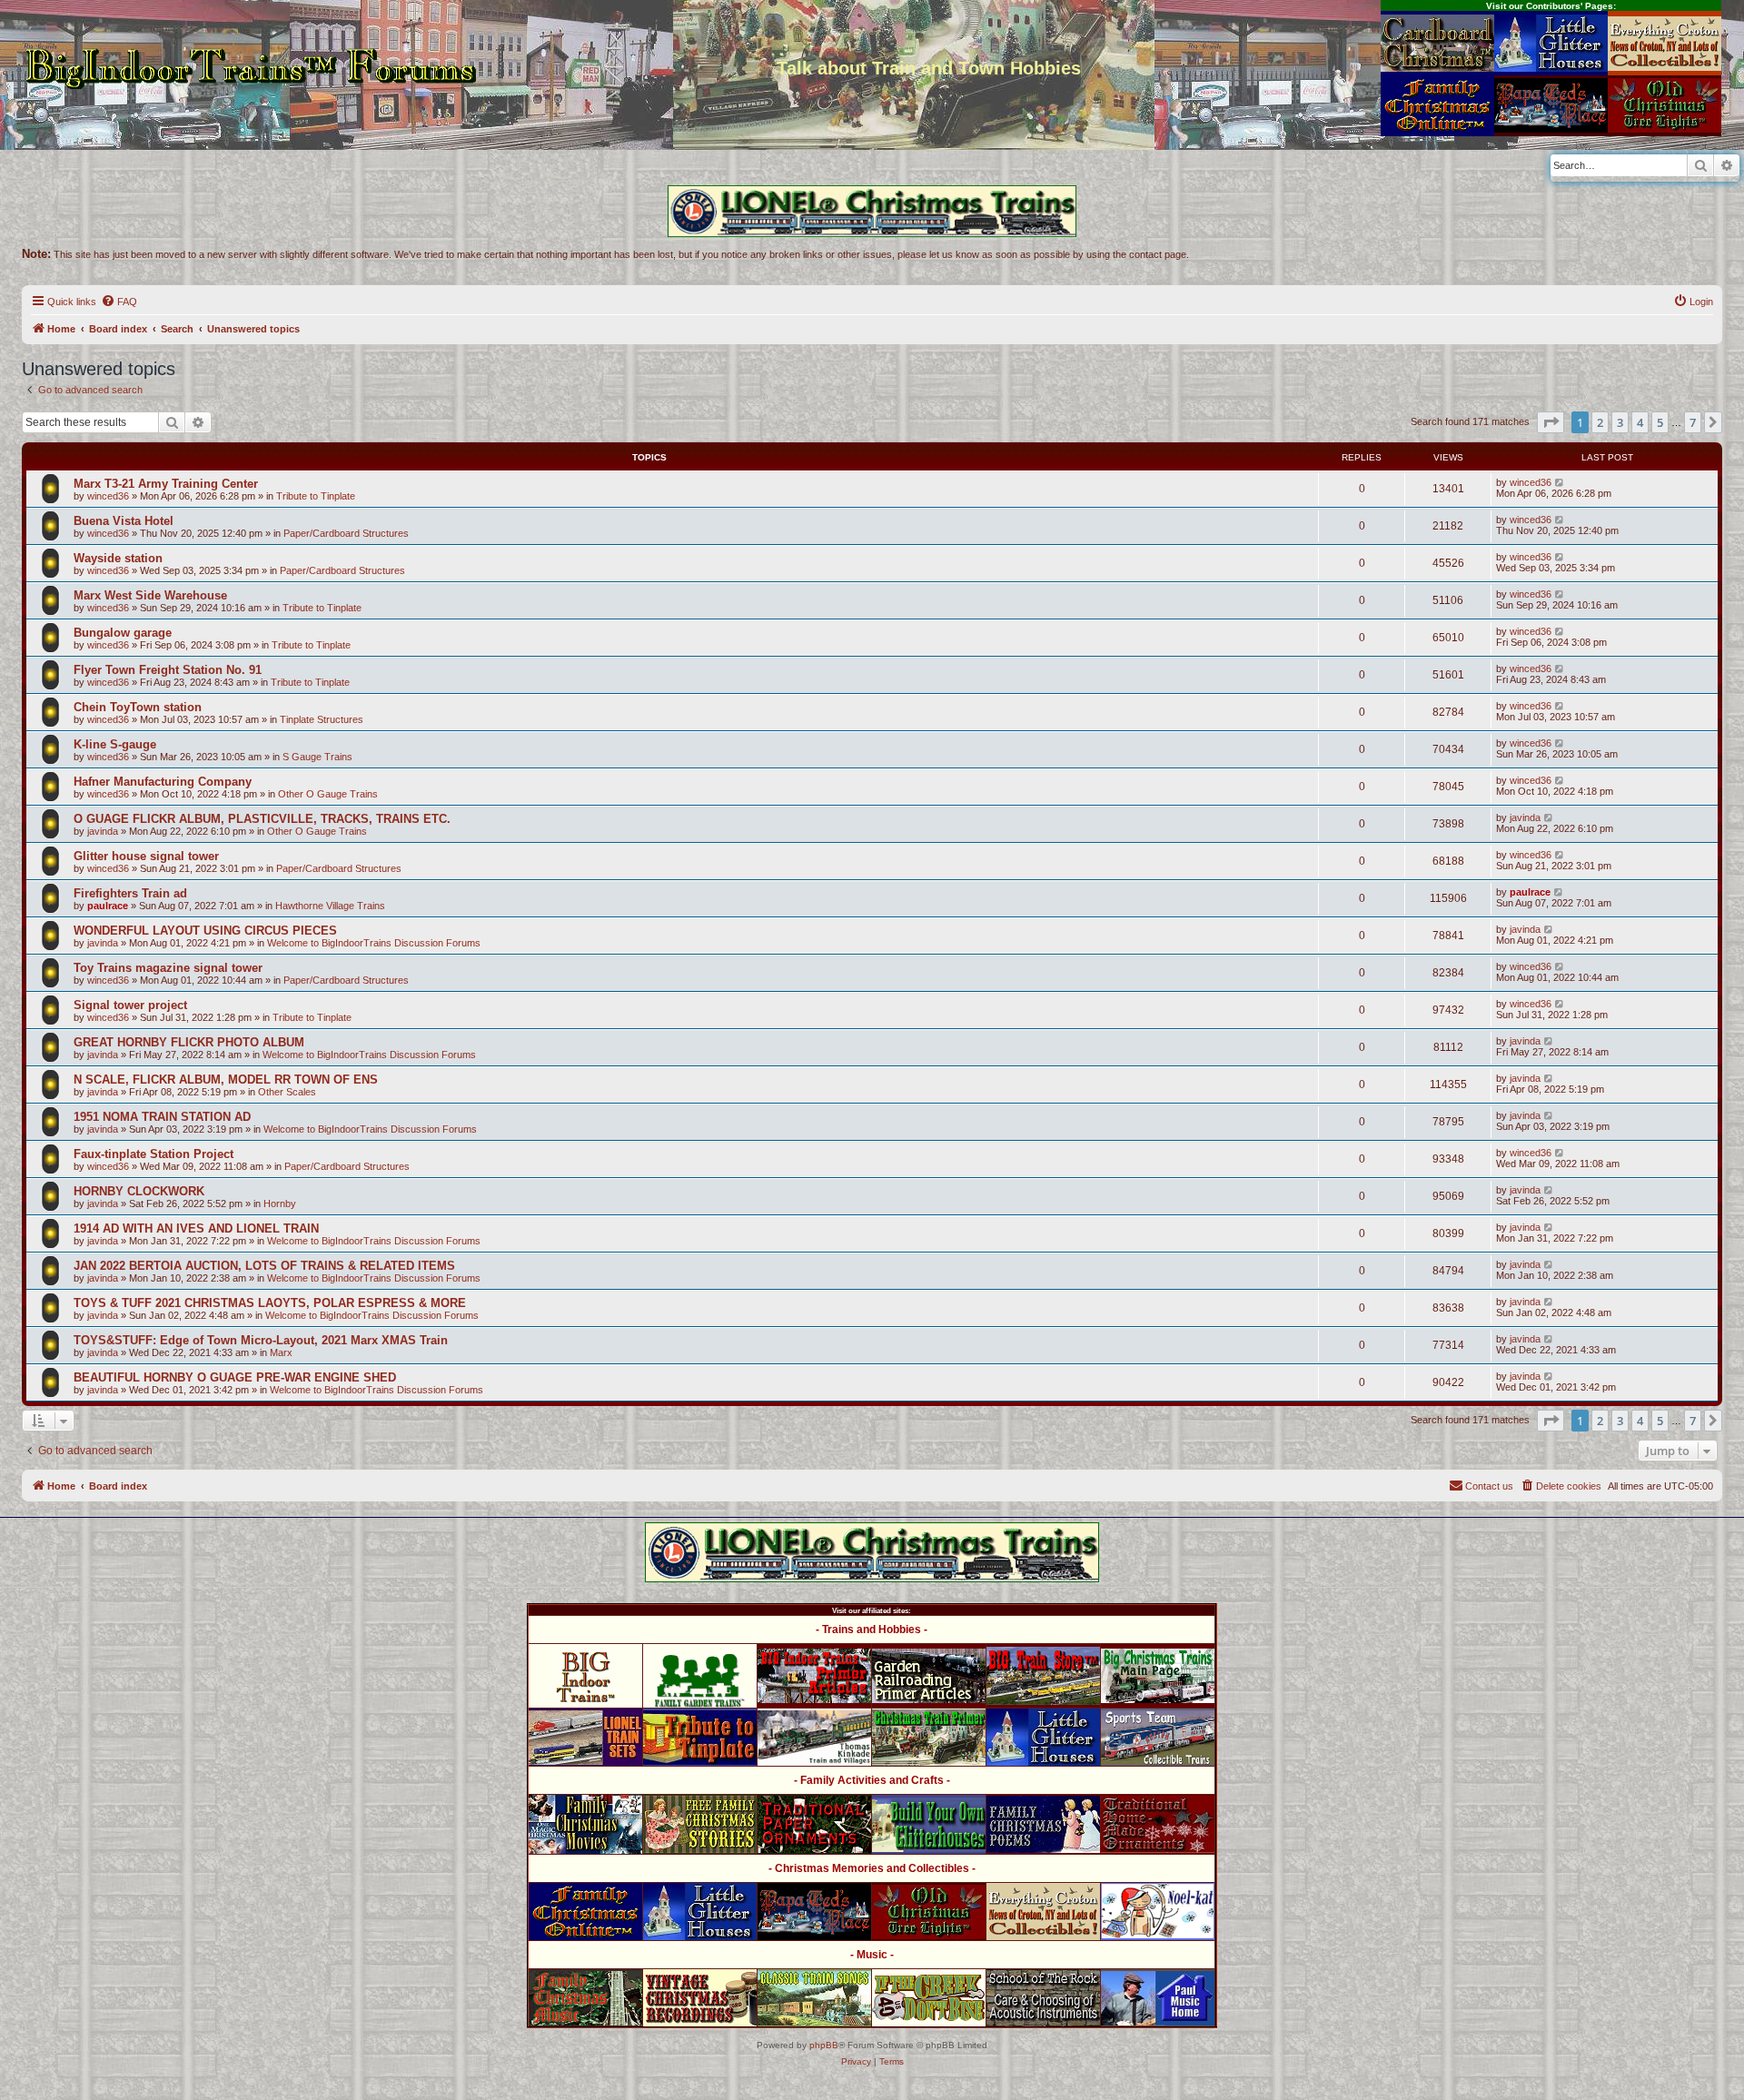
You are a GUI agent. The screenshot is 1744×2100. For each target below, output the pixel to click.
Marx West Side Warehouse (150, 595)
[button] (1551, 422)
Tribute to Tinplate (316, 496)
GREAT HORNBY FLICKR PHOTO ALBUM (189, 1042)
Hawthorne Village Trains (330, 906)
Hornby (280, 1204)
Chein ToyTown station (138, 707)
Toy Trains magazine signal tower (168, 968)
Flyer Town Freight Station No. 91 (168, 670)
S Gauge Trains (317, 757)
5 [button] (1660, 422)
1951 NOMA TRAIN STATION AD (162, 1117)
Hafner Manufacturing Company (163, 782)
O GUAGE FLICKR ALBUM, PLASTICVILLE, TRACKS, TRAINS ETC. (262, 819)
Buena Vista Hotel (124, 521)
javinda (103, 831)
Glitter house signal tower (146, 856)
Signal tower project (130, 1005)
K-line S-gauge (115, 744)
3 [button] (1620, 422)
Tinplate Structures (322, 719)
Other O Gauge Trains (328, 794)
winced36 (108, 496)
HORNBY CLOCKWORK (139, 1191)
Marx (281, 1352)
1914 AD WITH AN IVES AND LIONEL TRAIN (196, 1228)
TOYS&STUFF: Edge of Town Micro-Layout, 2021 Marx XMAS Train (261, 1340)
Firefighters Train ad (130, 893)
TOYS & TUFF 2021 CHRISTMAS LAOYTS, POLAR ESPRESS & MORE (270, 1303)
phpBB (824, 2045)
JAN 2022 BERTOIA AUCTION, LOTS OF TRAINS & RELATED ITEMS (264, 1266)
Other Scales (287, 1092)
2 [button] (1600, 422)
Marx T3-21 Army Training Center (166, 484)
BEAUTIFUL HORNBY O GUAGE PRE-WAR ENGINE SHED (235, 1377)
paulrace (108, 906)
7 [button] (1693, 422)
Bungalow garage (123, 633)
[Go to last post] (1560, 482)
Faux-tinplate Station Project (154, 1154)
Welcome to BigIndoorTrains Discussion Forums (374, 943)
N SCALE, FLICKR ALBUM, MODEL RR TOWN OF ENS (226, 1080)
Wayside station (118, 558)
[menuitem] (119, 302)
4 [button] (1640, 422)
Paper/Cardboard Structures (346, 533)
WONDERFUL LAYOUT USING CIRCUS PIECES (205, 931)
